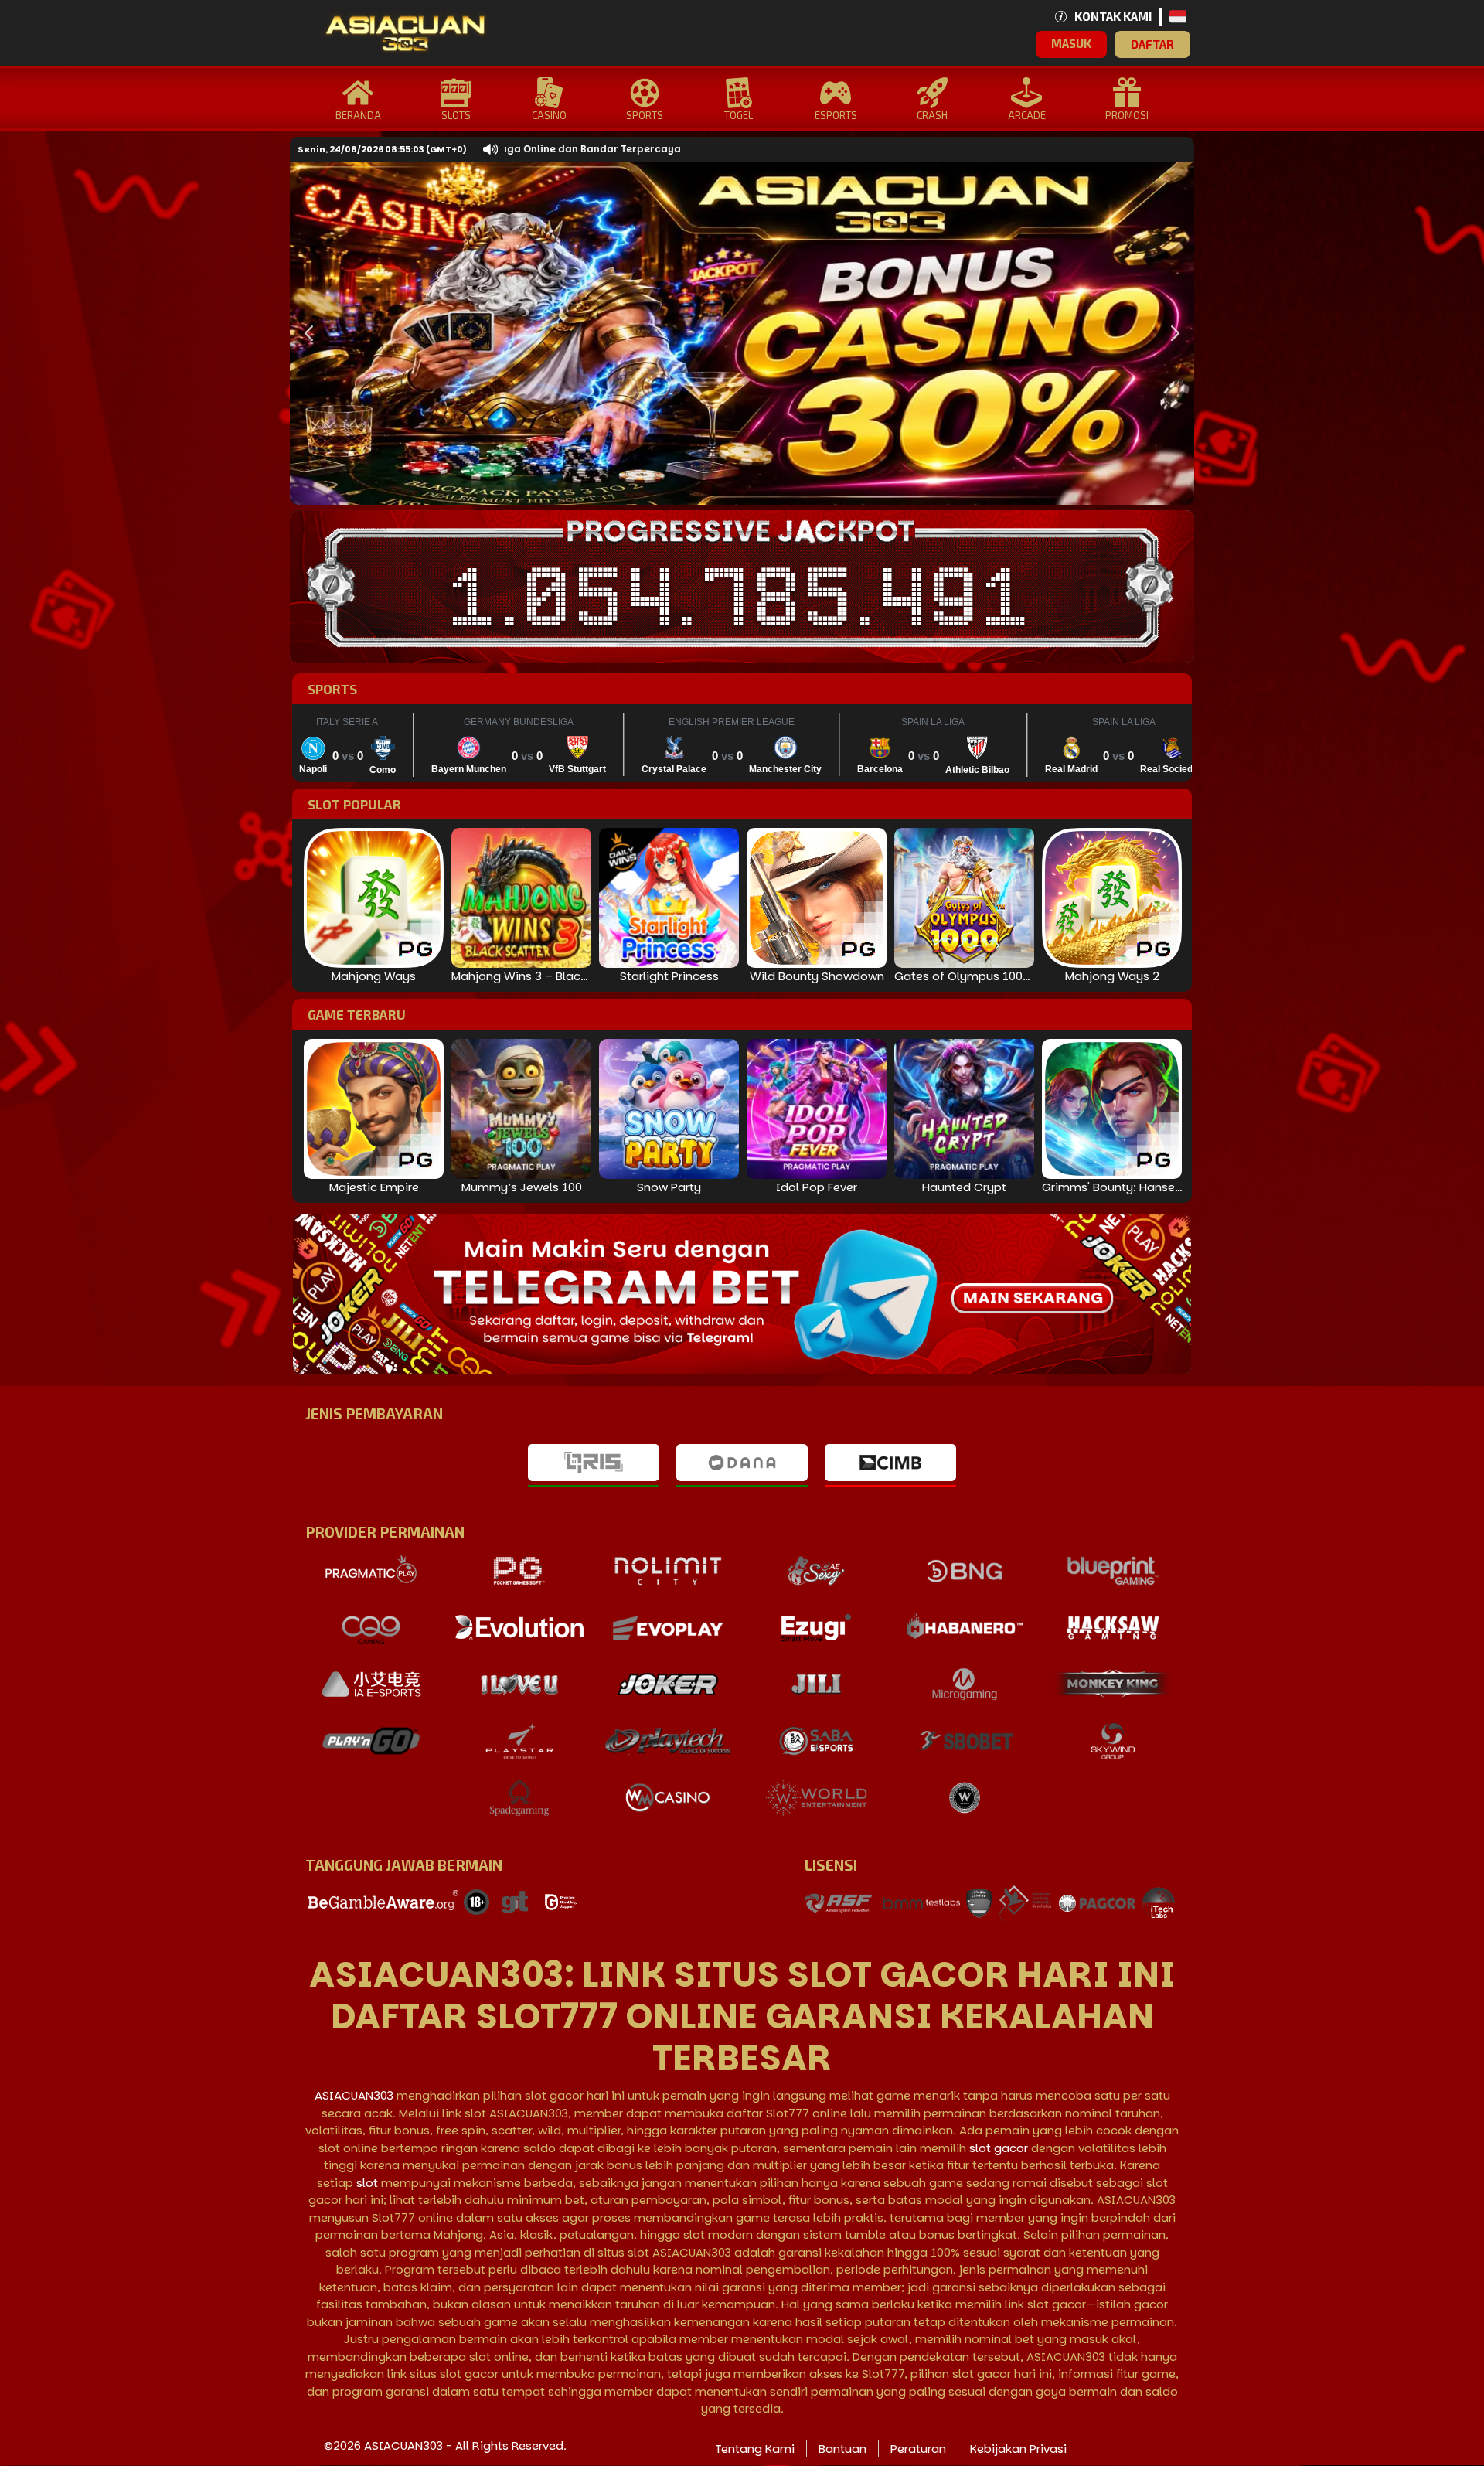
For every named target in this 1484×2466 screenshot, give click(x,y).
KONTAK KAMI (1113, 16)
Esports (836, 115)
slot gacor (999, 2148)
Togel (739, 115)
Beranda (358, 115)
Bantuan (842, 2449)
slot (367, 2183)
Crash (932, 115)
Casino (549, 115)
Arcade (1027, 115)
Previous (305, 333)
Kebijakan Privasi (1018, 2449)
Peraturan (918, 2449)
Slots (456, 115)
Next (1171, 333)
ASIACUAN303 (354, 2095)
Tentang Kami (755, 2449)
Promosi (1127, 115)
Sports (645, 115)
